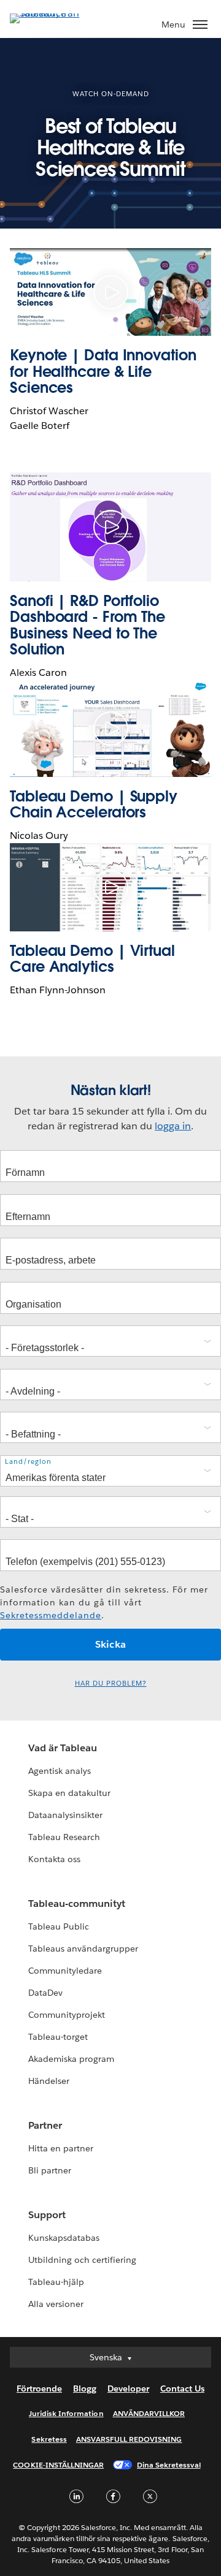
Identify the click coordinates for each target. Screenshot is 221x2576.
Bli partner (50, 2170)
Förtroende (39, 2388)
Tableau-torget (58, 2037)
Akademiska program (71, 2059)
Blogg (85, 2388)
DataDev (45, 1993)
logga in (173, 1126)
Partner (45, 2125)
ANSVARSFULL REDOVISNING (129, 2439)
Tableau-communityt (77, 1904)
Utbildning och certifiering (83, 2260)
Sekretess (49, 2439)
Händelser (49, 2081)
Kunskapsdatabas (64, 2238)
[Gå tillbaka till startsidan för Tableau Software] (53, 13)
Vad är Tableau (63, 1748)
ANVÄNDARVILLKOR (149, 2413)
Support (47, 2215)
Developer (128, 2388)
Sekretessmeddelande (51, 1615)
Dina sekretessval (169, 2465)
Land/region (28, 1462)
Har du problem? (111, 1684)
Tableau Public (59, 1926)
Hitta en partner (61, 2148)
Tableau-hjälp (56, 2282)
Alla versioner (56, 2304)
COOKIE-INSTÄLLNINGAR (58, 2465)
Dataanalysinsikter (65, 1815)
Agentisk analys (60, 1771)
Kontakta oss (54, 1859)
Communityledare (65, 1971)
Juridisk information (66, 2413)
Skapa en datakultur (69, 1793)
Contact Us (182, 2388)
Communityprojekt (67, 2015)
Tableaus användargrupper (83, 1949)
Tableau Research (64, 1837)
